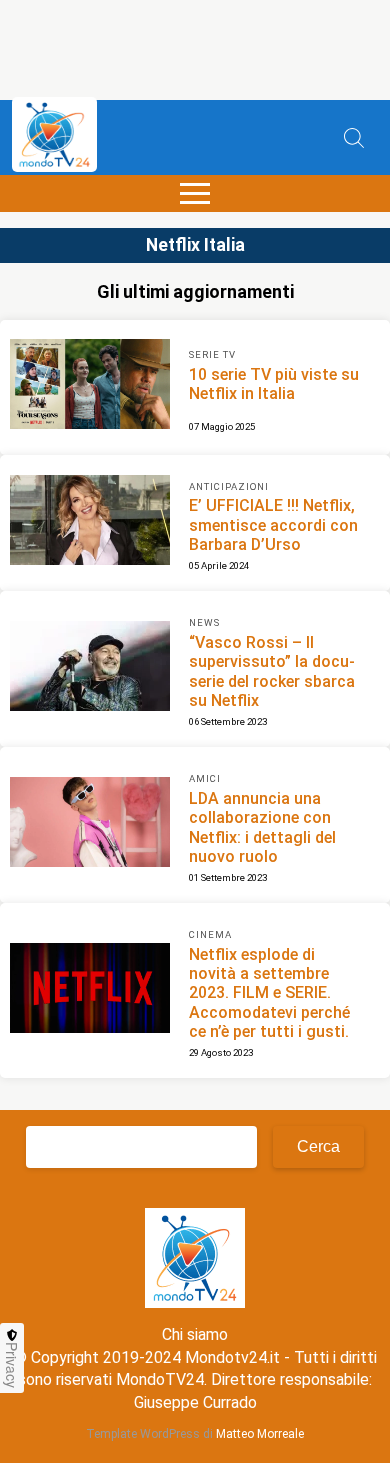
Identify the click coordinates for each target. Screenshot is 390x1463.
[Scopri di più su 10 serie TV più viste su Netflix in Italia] (90, 387)
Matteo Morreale (260, 1434)
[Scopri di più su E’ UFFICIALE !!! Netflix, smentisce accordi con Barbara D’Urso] (90, 523)
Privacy (12, 1365)
